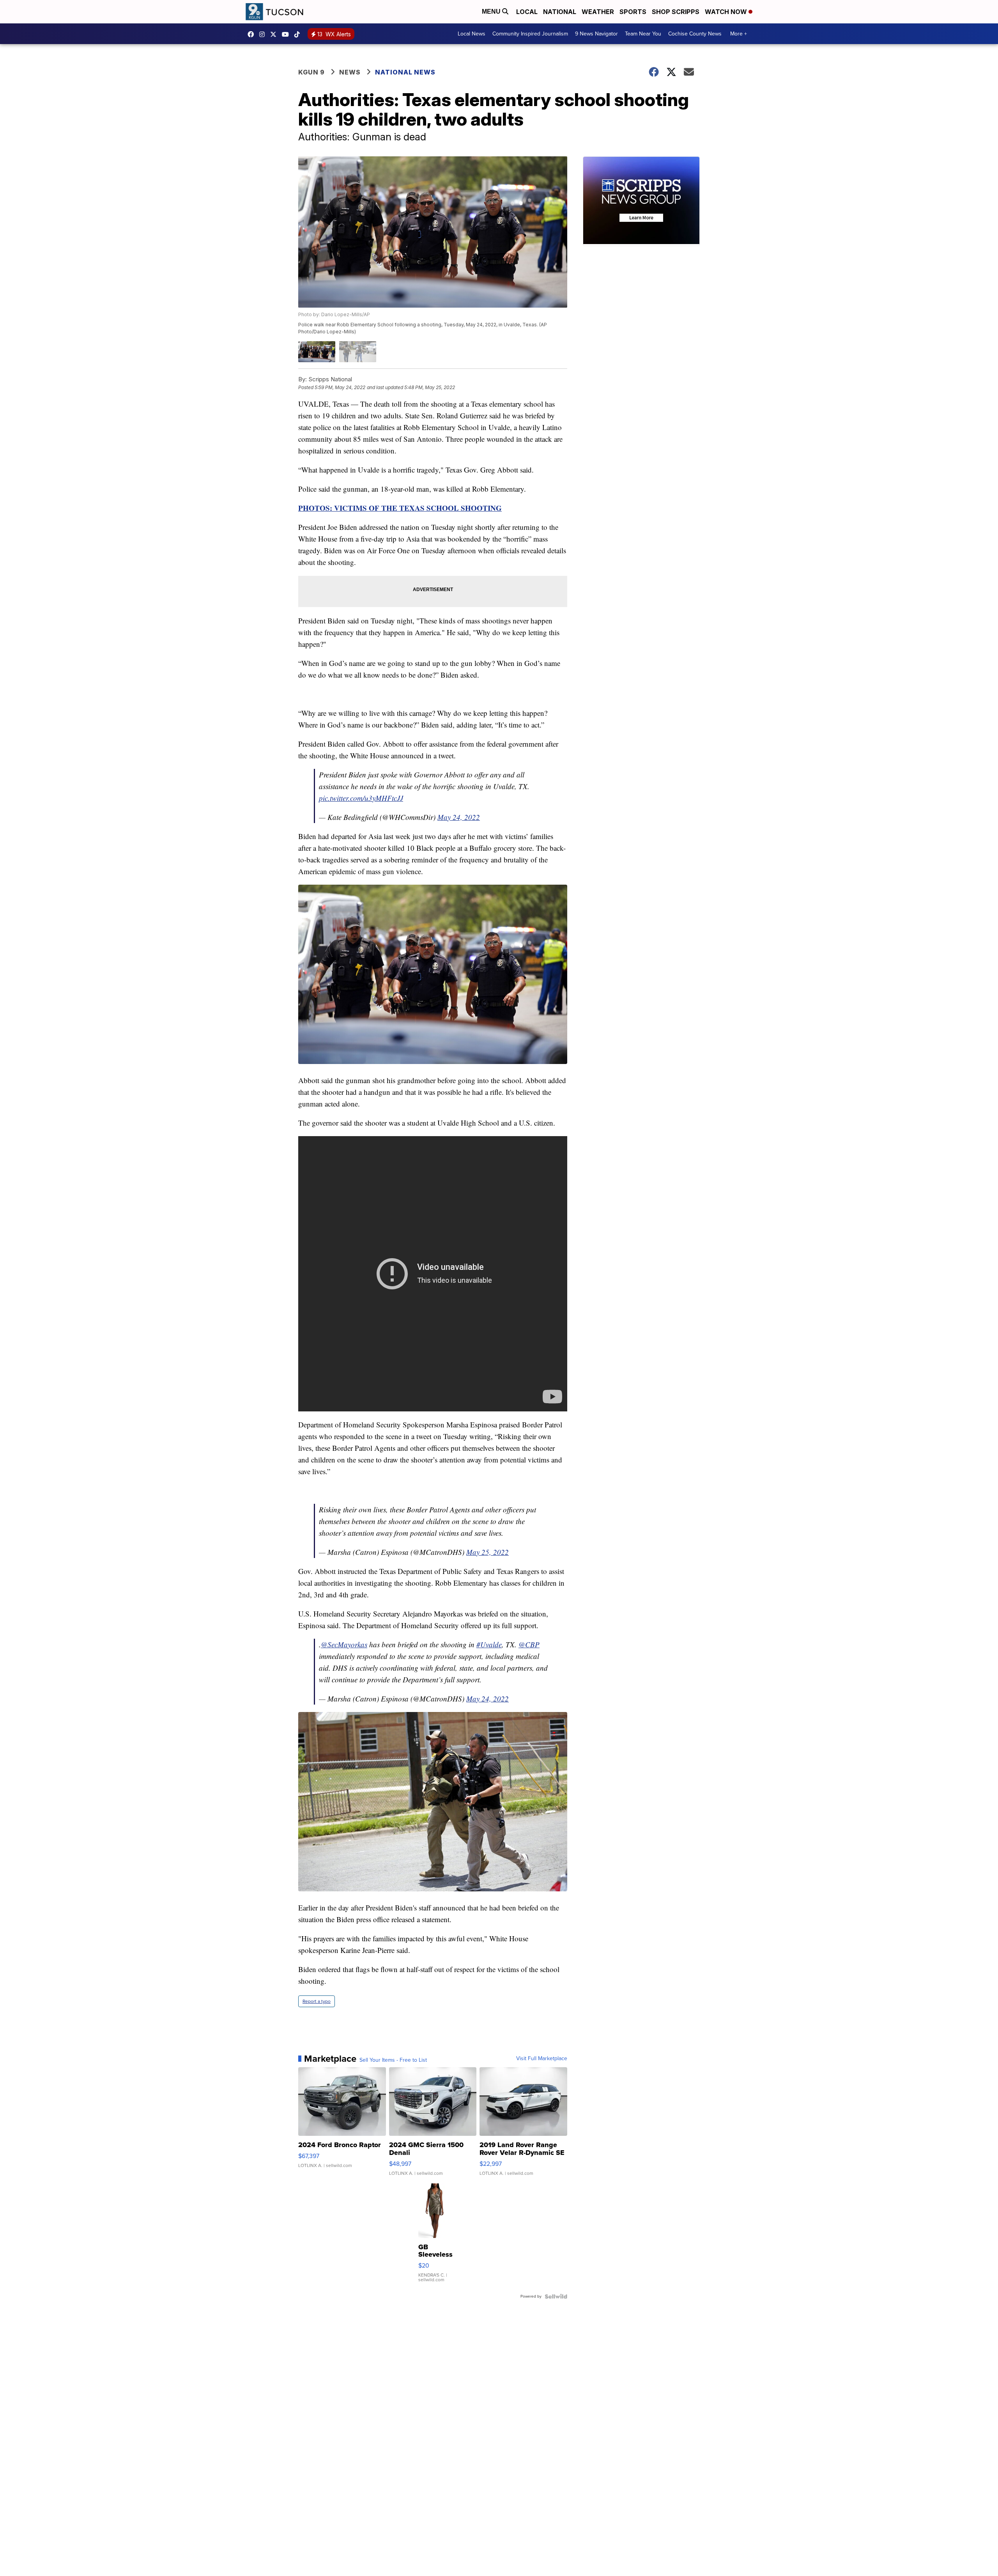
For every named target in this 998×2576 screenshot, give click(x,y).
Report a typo (317, 2001)
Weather (598, 12)
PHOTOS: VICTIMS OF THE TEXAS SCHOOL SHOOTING (400, 508)
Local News (472, 34)
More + (739, 34)
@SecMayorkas (344, 1644)
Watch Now (727, 12)
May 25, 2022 (487, 1552)
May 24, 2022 (459, 817)
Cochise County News (695, 34)
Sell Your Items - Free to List (393, 2060)
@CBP (529, 1644)
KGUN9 (275, 34)
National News (405, 72)
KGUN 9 (311, 72)
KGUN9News (253, 34)
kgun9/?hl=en (264, 34)
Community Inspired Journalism (530, 34)
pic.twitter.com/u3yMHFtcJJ (361, 798)
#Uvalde (489, 1644)
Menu (492, 12)
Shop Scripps (676, 12)
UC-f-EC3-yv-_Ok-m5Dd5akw (287, 34)
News (350, 72)
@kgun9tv (299, 34)
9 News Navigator (596, 34)
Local (527, 12)
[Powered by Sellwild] (556, 2296)
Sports (633, 12)
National (560, 12)
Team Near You (643, 34)
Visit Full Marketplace (542, 2059)
